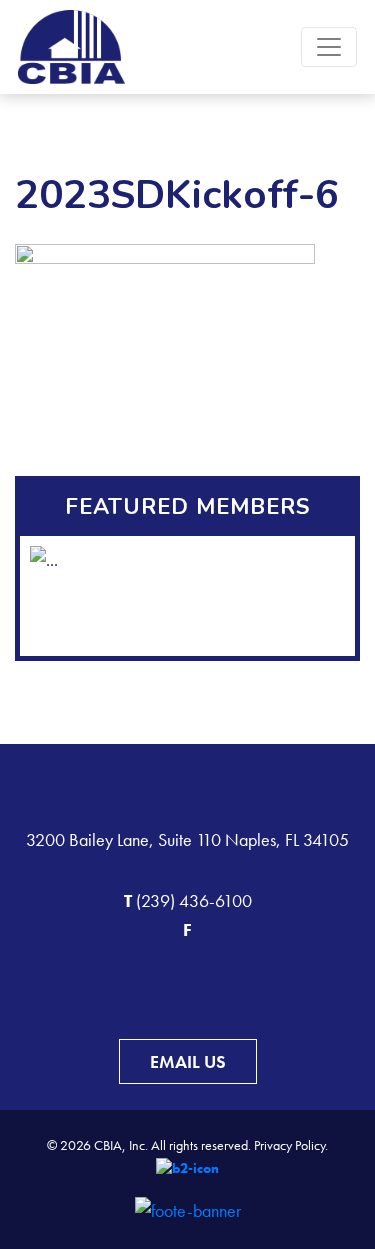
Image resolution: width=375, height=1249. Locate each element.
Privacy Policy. (291, 1145)
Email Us (188, 1061)
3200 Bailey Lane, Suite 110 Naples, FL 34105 (187, 839)
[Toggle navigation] (329, 47)
